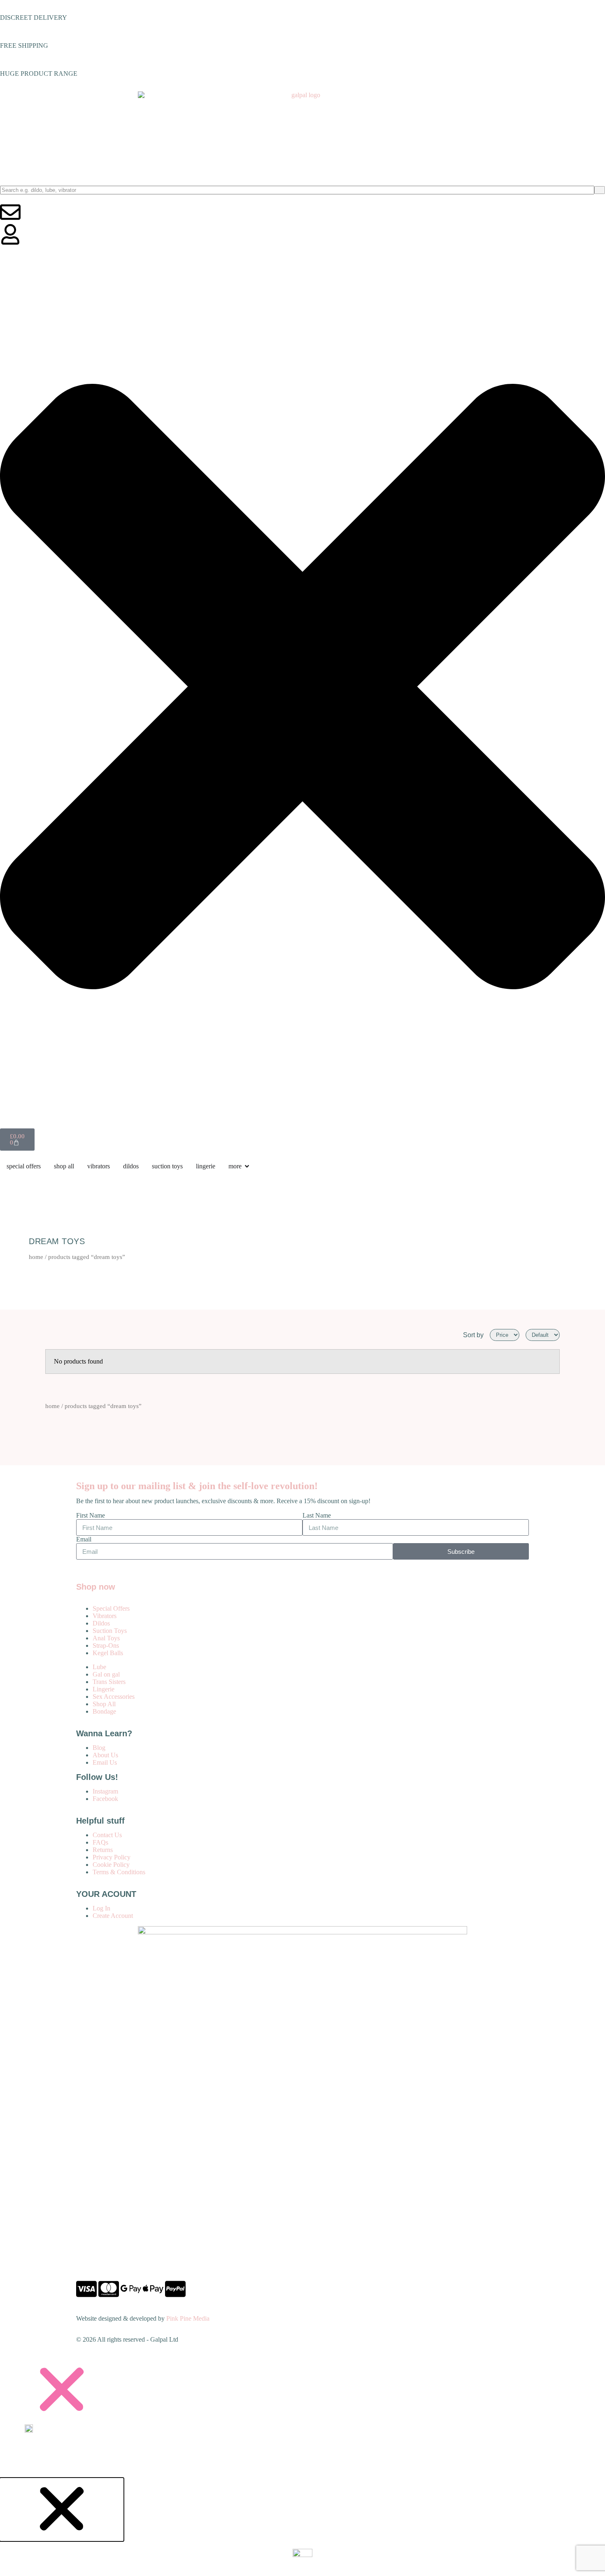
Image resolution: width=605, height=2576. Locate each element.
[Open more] (247, 1166)
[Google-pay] (131, 2289)
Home (36, 1257)
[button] (302, 2389)
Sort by (473, 1335)
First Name (91, 1515)
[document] (302, 2418)
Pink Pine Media (188, 2318)
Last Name (317, 1515)
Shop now (96, 1587)
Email (84, 1539)
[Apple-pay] (153, 2289)
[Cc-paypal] (175, 2289)
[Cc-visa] (86, 2289)
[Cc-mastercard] (109, 2289)
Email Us (105, 1762)
